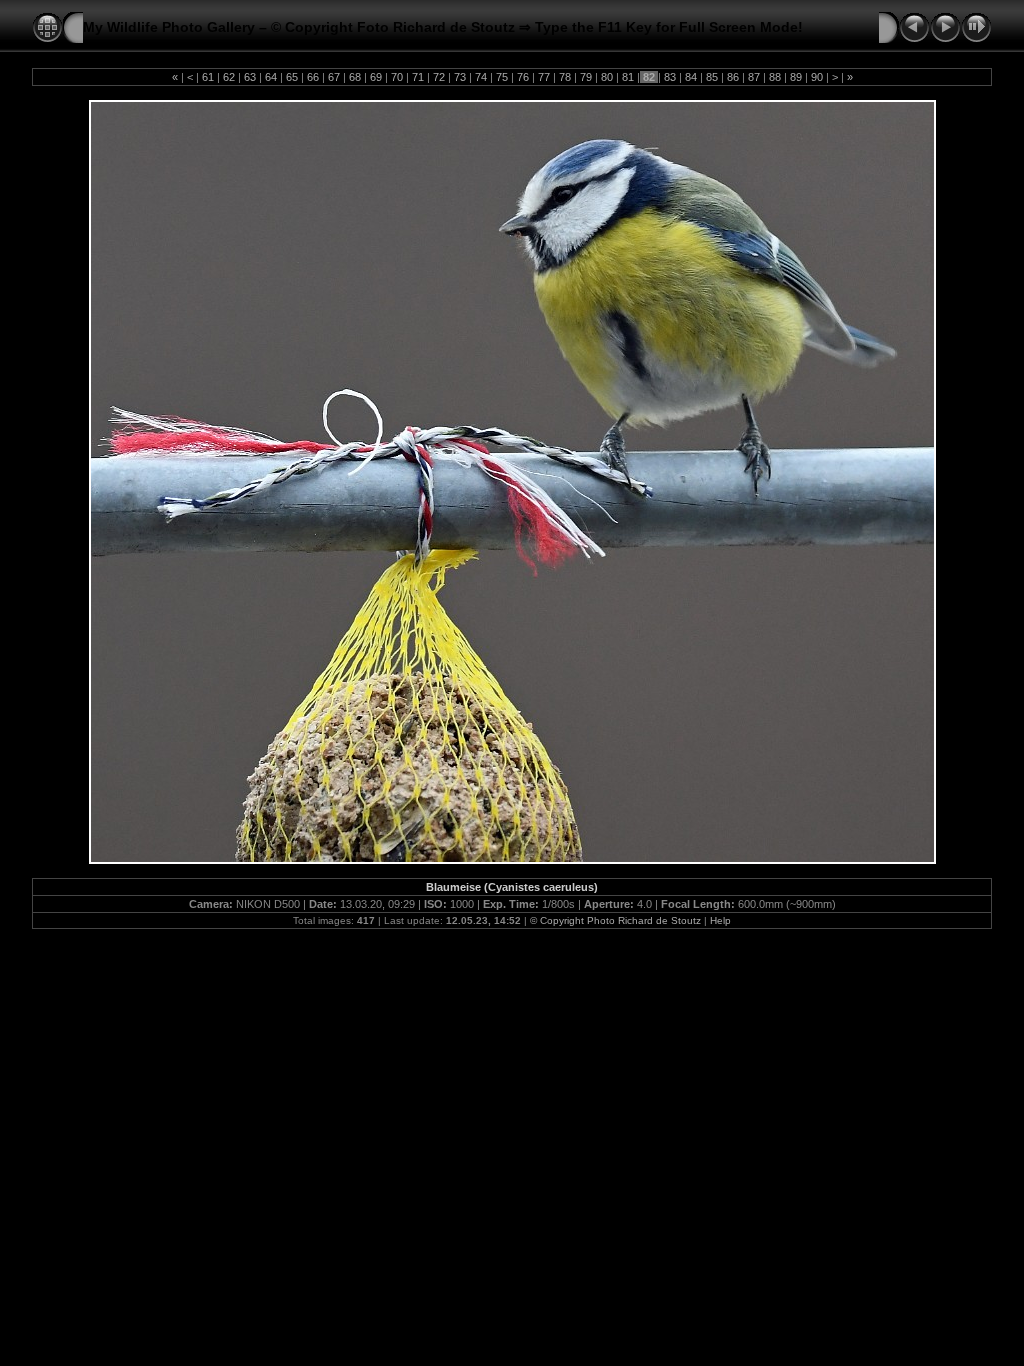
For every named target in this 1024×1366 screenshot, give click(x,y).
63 (250, 77)
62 (229, 77)
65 (292, 77)
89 (796, 77)
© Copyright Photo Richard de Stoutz (615, 920)
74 (481, 77)
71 (418, 77)
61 (208, 77)
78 (565, 77)
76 (523, 77)
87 (754, 77)
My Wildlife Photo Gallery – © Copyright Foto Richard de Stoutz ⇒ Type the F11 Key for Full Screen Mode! (443, 27)
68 (355, 77)
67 (334, 77)
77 (544, 77)
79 (586, 77)
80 (607, 77)
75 (502, 77)
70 (397, 77)
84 (691, 77)
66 (313, 77)
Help (720, 920)
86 (733, 77)
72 (439, 77)
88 (775, 77)
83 (670, 77)
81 (628, 77)
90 (817, 77)
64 (271, 77)
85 (712, 77)
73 (460, 77)
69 (376, 77)
